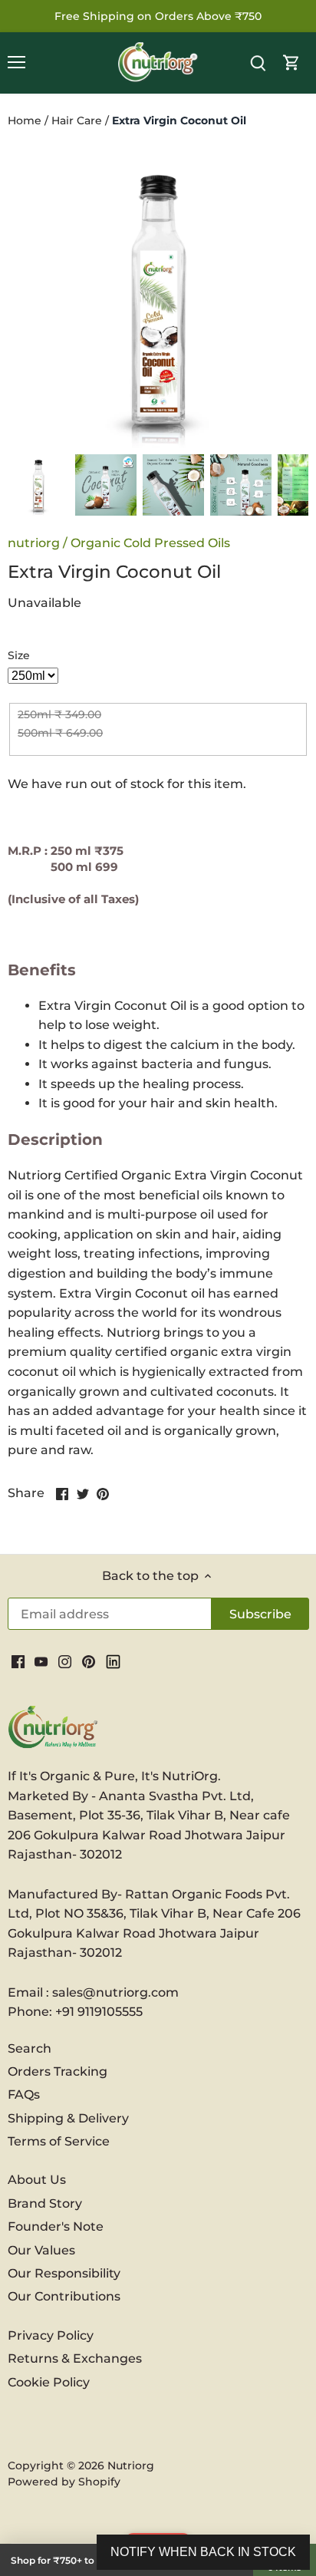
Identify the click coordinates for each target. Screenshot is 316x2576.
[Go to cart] (291, 63)
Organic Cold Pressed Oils (150, 543)
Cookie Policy (49, 2382)
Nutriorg (131, 2466)
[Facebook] (18, 1661)
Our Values (41, 2250)
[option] (38, 485)
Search (30, 2048)
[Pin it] (103, 1492)
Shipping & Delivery (68, 2118)
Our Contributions (64, 2296)
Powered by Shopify (64, 2482)
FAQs (24, 2094)
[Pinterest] (89, 1661)
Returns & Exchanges (75, 2358)
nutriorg (34, 543)
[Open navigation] (16, 62)
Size (19, 656)
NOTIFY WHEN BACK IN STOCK (203, 2552)
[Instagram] (65, 1661)
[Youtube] (41, 1661)
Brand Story (45, 2203)
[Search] (258, 63)
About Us (37, 2180)
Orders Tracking (58, 2071)
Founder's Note (56, 2226)
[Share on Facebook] (62, 1492)
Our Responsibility (64, 2273)
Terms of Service (59, 2141)
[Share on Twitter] (83, 1492)
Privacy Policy (51, 2335)
